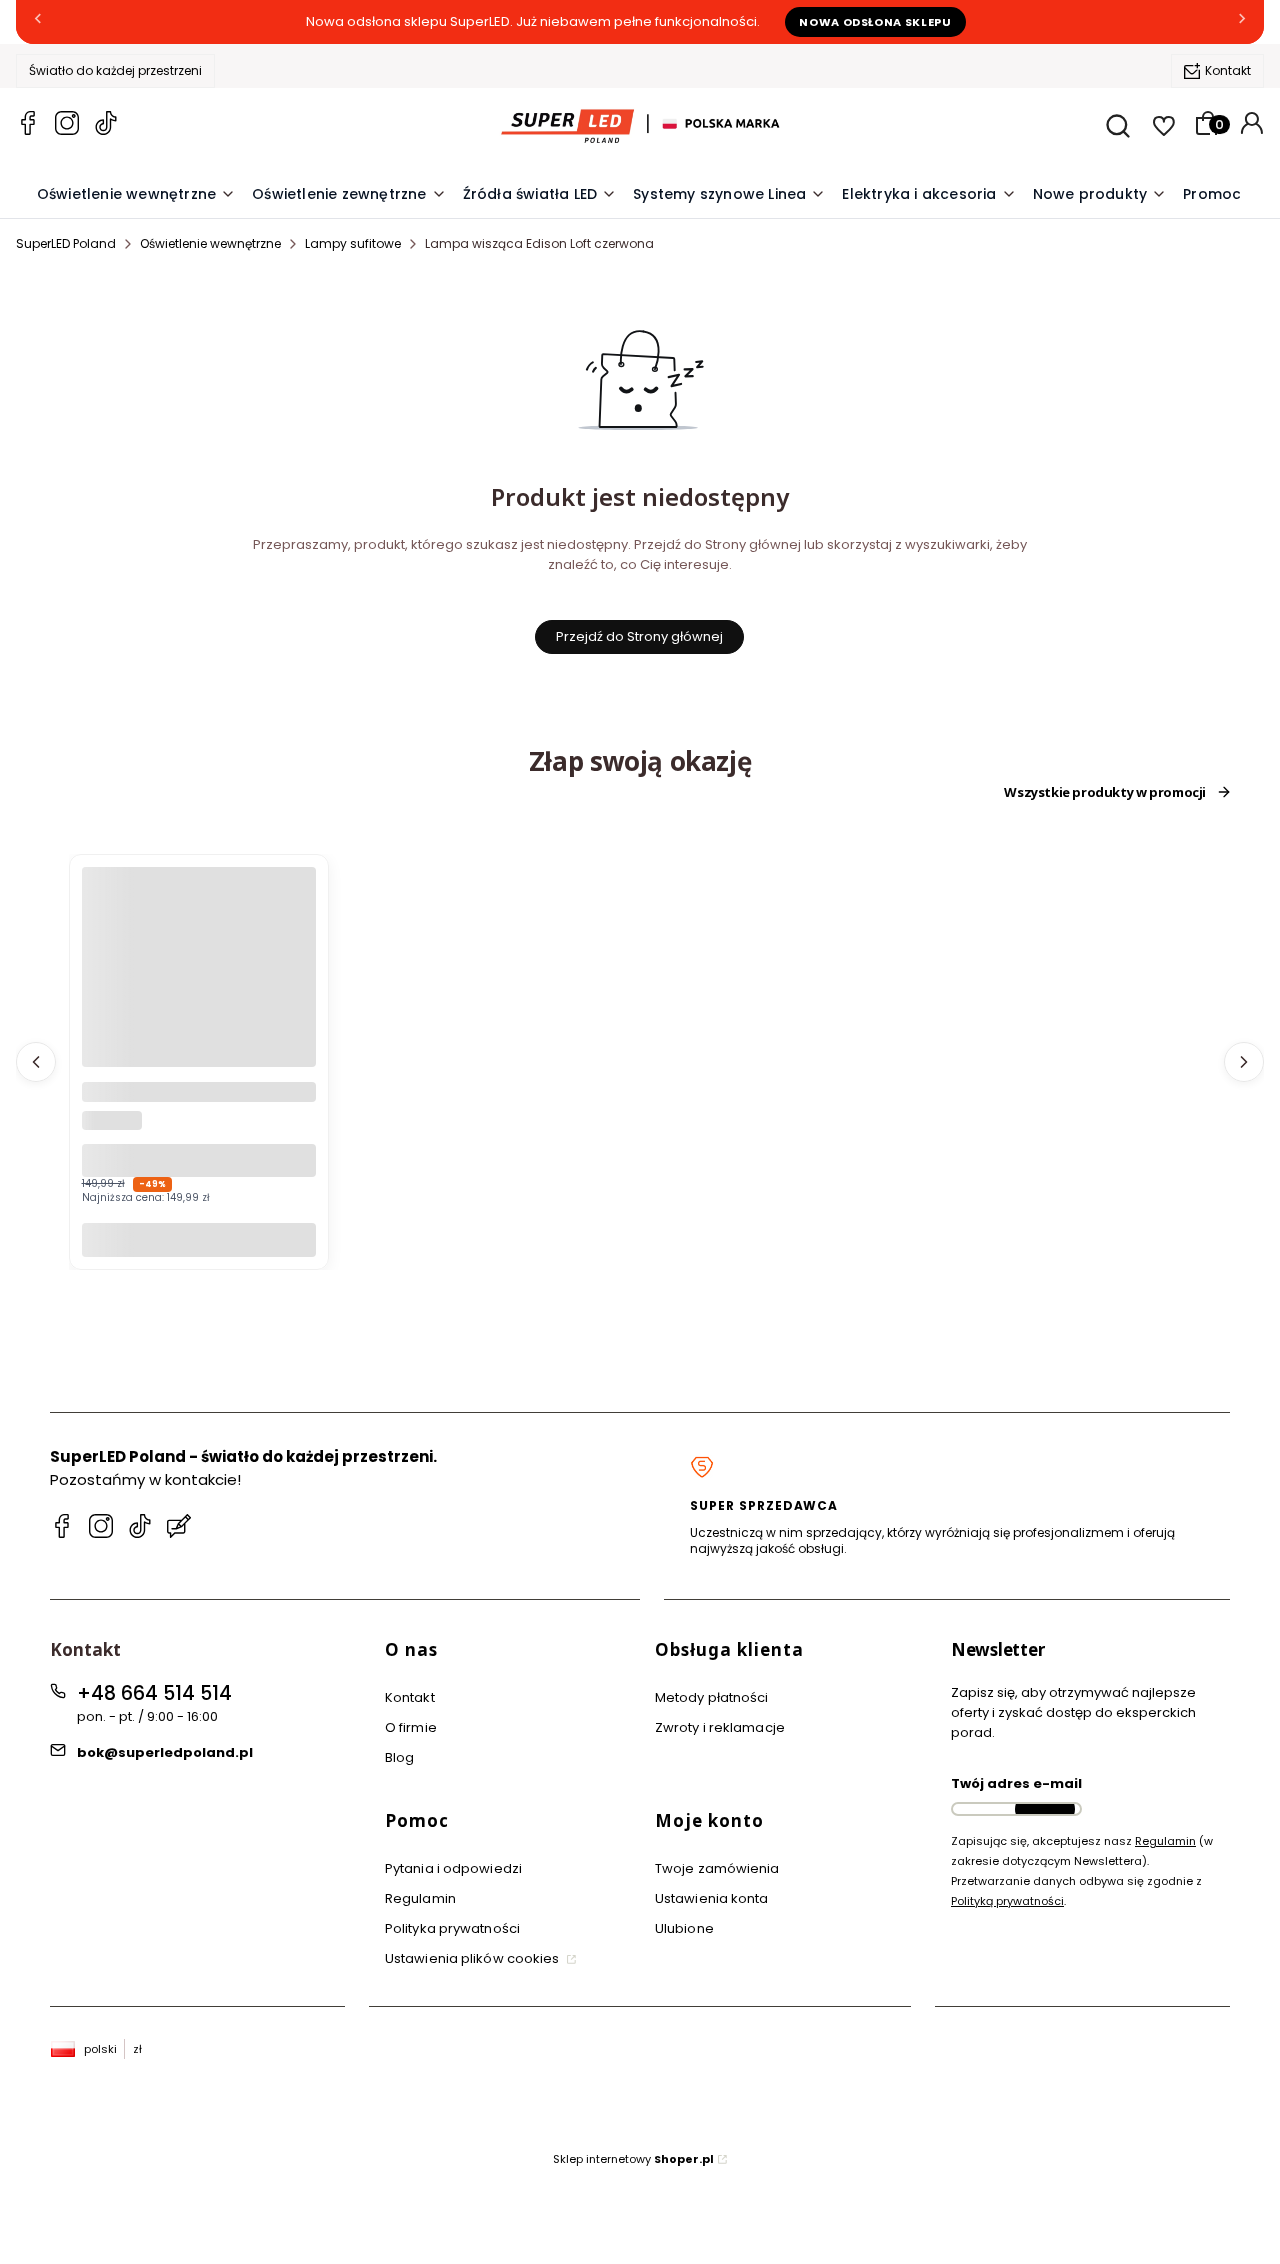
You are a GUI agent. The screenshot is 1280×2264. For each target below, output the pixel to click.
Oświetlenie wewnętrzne (210, 243)
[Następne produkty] (1244, 1062)
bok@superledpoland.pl (165, 1752)
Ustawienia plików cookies (474, 1958)
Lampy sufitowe (353, 243)
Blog (399, 1757)
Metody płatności (712, 1697)
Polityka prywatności (452, 1928)
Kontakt (1228, 70)
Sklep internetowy (633, 2159)
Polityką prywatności (1007, 1901)
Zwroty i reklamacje (720, 1727)
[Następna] (1242, 22)
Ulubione (684, 1928)
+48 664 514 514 (154, 1693)
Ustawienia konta (712, 1898)
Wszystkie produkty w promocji (1105, 792)
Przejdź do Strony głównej (639, 636)
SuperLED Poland (66, 243)
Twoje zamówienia (717, 1868)
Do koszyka (199, 1239)
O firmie (411, 1727)
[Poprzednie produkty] (36, 1062)
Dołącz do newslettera (1045, 1809)
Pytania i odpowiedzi (453, 1868)
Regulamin (420, 1898)
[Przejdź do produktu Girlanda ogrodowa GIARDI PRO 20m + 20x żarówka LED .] (199, 984)
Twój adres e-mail (1016, 1783)
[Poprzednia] (38, 22)
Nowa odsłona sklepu (875, 22)
